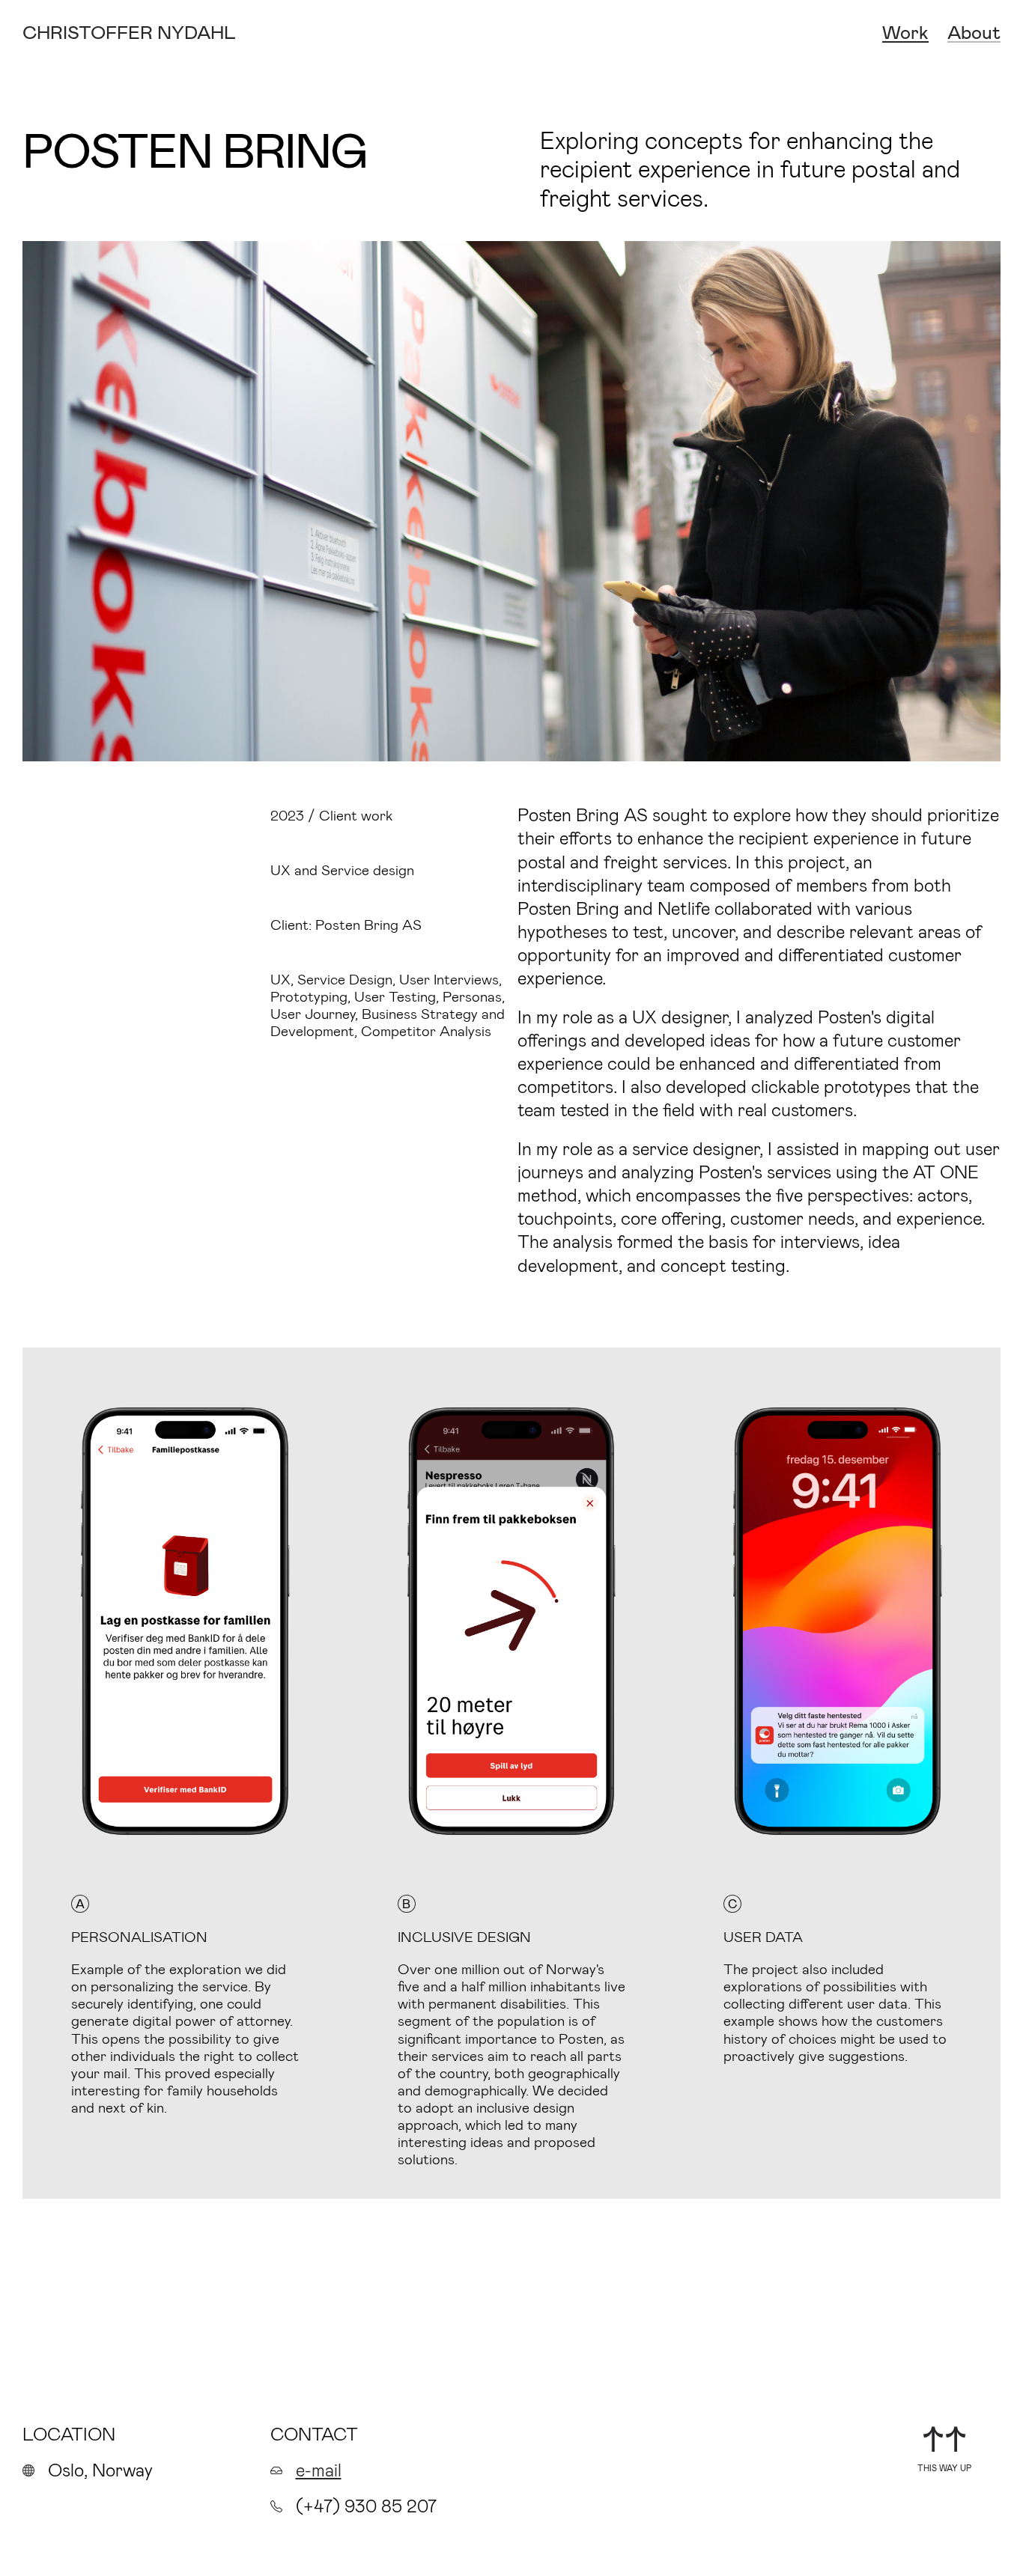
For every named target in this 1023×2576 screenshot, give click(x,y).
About (974, 33)
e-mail (319, 2469)
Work (905, 33)
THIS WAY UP (944, 2468)
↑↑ (944, 2438)
